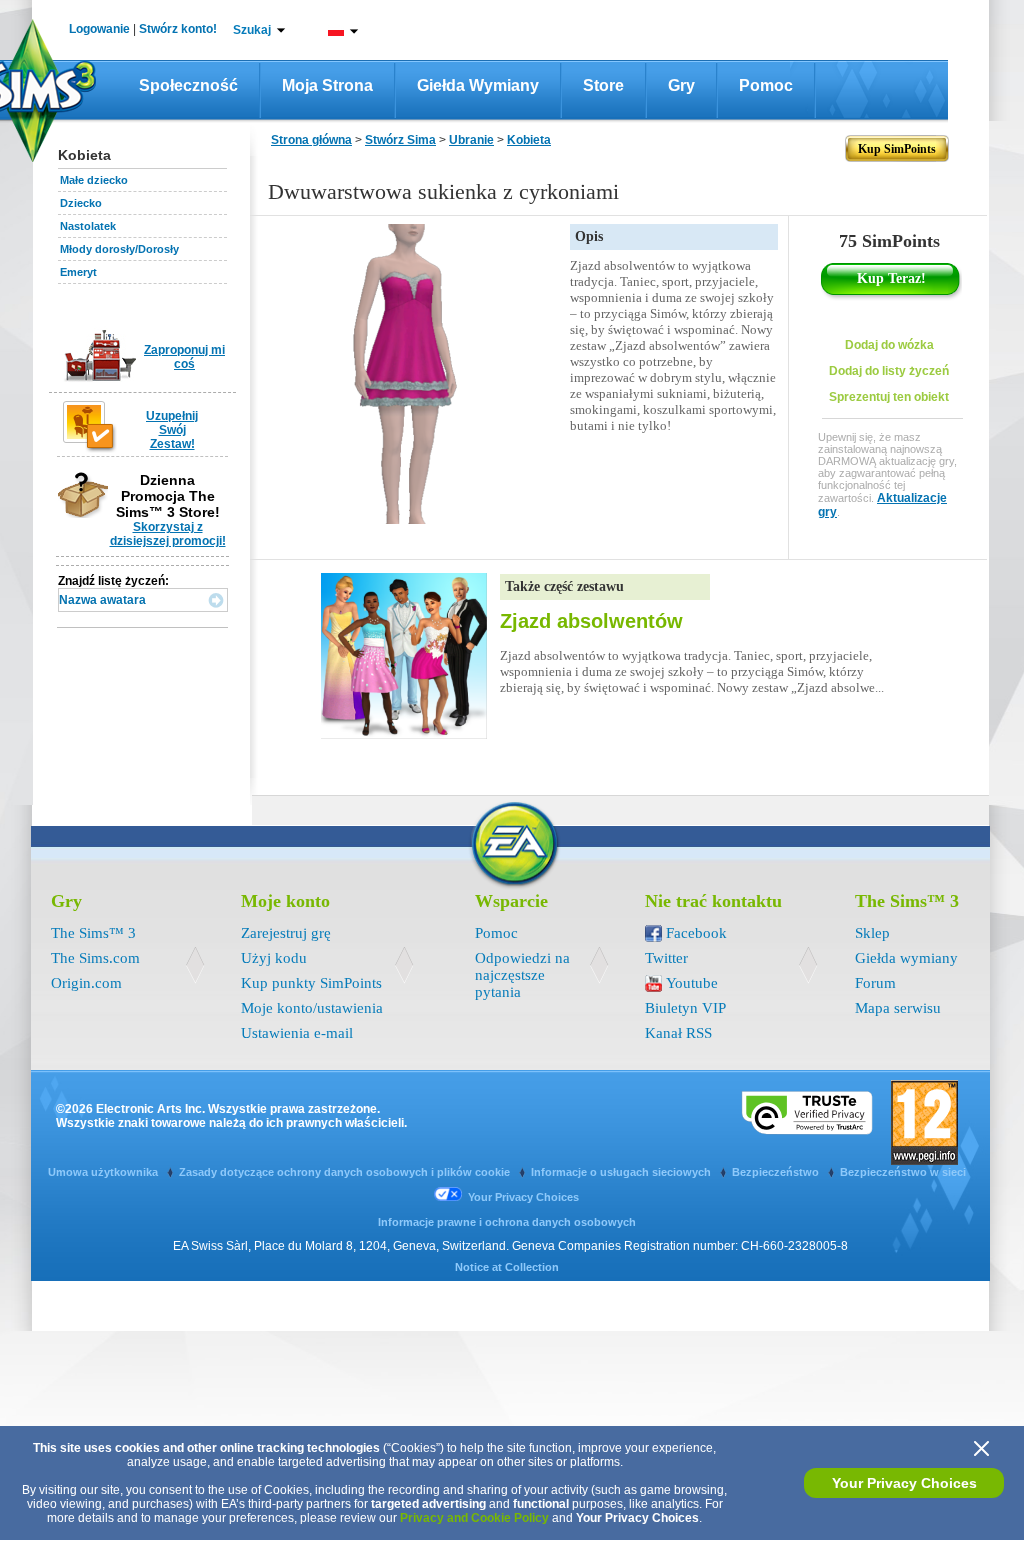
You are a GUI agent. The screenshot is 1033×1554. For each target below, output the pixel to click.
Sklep (872, 933)
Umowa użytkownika (104, 1172)
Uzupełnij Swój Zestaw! (172, 430)
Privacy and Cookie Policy (474, 1518)
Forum (875, 983)
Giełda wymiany (478, 85)
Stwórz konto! (178, 29)
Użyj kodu (274, 958)
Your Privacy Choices (904, 1483)
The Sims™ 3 (93, 933)
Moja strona (327, 85)
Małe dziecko (94, 180)
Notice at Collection (507, 1267)
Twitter (666, 958)
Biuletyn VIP (685, 1008)
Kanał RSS (678, 1033)
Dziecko (81, 203)
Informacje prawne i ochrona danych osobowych (507, 1222)
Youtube (692, 983)
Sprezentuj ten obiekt (889, 397)
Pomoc (766, 85)
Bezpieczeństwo (777, 1172)
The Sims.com (95, 958)
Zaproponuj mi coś (184, 357)
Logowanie (99, 29)
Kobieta (529, 140)
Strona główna (311, 140)
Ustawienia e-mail (297, 1033)
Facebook (696, 933)
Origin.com (86, 983)
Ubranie (471, 140)
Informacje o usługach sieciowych (622, 1172)
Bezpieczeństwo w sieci (903, 1172)
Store (603, 85)
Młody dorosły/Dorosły (119, 249)
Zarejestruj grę (286, 933)
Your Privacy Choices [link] (523, 1197)
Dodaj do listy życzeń (889, 371)
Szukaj (252, 30)
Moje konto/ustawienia (312, 1008)
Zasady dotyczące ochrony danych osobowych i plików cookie (346, 1172)
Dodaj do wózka (889, 345)
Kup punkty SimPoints (311, 983)
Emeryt (78, 272)
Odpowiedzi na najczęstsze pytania (522, 975)
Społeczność (188, 85)
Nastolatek (88, 226)
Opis (589, 236)
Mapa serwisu (898, 1008)
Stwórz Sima (400, 140)
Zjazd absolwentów (591, 621)
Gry (681, 85)
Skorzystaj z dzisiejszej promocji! (168, 534)
